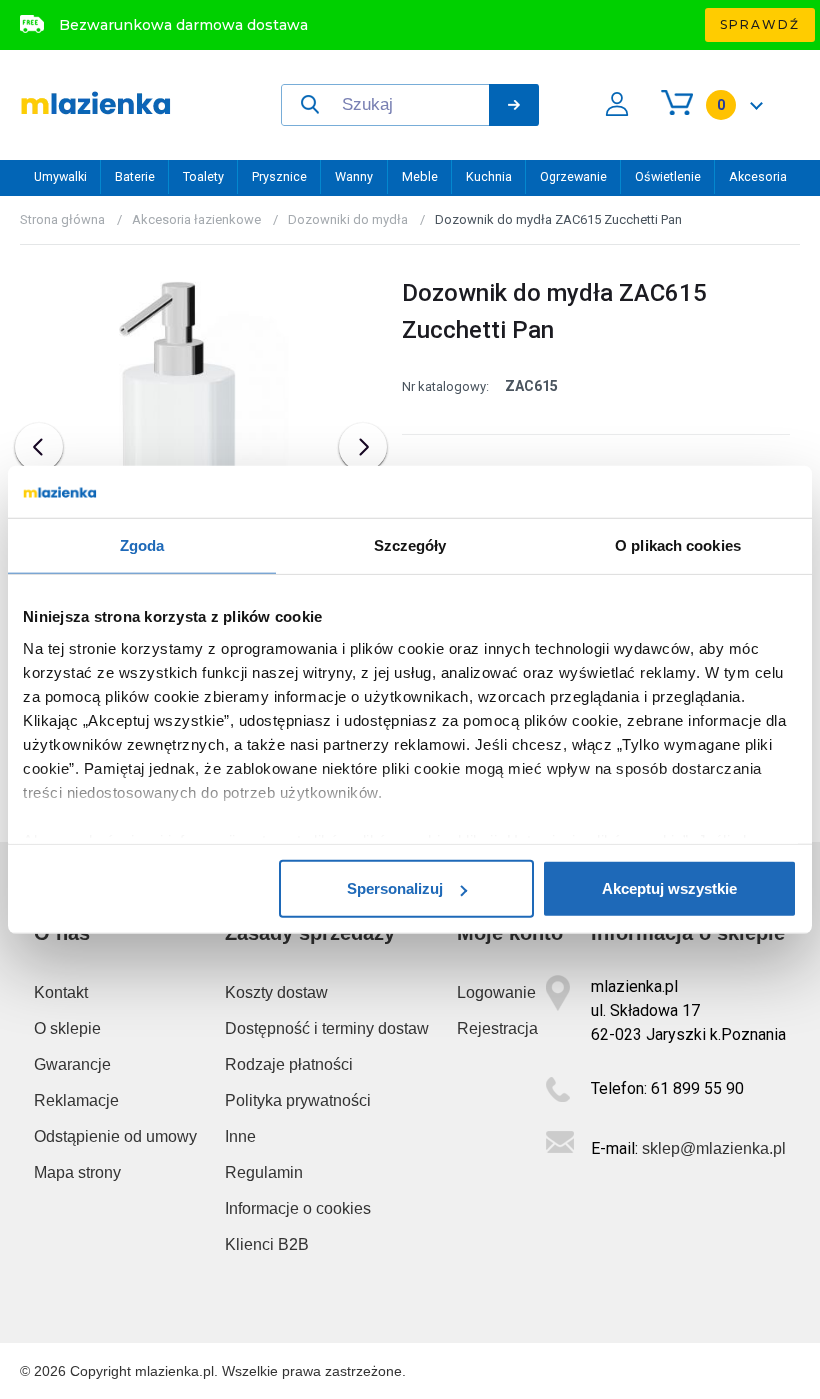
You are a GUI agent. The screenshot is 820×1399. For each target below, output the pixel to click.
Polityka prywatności (298, 1100)
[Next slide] (363, 447)
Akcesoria (758, 176)
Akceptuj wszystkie (669, 888)
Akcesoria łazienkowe (196, 219)
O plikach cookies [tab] (678, 545)
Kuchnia (489, 176)
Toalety (203, 176)
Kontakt (61, 992)
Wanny (354, 176)
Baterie (135, 176)
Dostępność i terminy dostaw (327, 1028)
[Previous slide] (39, 447)
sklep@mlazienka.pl (714, 1148)
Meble (420, 176)
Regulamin (264, 1172)
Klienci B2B (267, 1244)
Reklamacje (76, 1100)
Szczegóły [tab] (410, 545)
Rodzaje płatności (289, 1064)
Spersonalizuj (395, 888)
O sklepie (67, 1028)
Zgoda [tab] (142, 545)
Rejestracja (497, 1028)
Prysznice (279, 176)
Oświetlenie (668, 176)
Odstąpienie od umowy (115, 1136)
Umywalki (60, 176)
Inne (240, 1136)
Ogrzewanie (573, 176)
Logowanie (496, 992)
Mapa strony (77, 1172)
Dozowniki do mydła (348, 219)
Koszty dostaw (276, 992)
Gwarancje (72, 1064)
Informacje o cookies (298, 1208)
